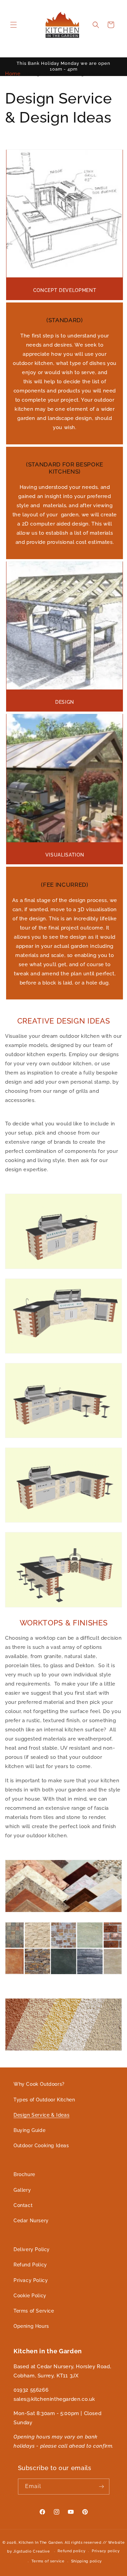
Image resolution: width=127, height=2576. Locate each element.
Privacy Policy (31, 2280)
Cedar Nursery (31, 2221)
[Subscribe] (102, 2487)
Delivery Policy (32, 2249)
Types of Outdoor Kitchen (44, 2100)
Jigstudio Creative (32, 2551)
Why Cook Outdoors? (39, 2084)
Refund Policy (30, 2265)
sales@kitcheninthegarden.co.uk (54, 2399)
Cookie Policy (30, 2296)
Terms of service (48, 2561)
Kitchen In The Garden (41, 2543)
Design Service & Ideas (41, 2115)
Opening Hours (31, 2326)
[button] (14, 25)
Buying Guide (29, 2130)
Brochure (24, 2174)
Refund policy (71, 2551)
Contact (23, 2205)
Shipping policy (87, 2561)
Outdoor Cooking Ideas (41, 2146)
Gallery (22, 2190)
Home (13, 74)
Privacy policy (106, 2551)
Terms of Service (34, 2311)
